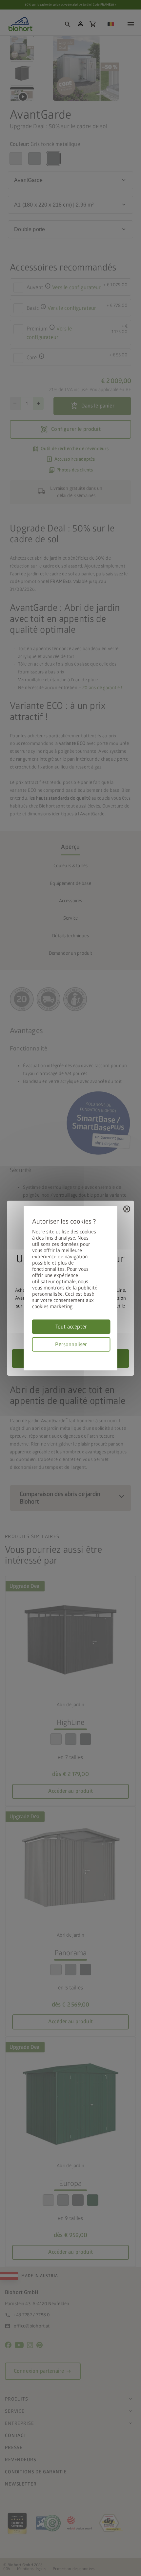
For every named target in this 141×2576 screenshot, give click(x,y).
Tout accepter (71, 1327)
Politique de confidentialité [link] (108, 1355)
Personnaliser (71, 1344)
